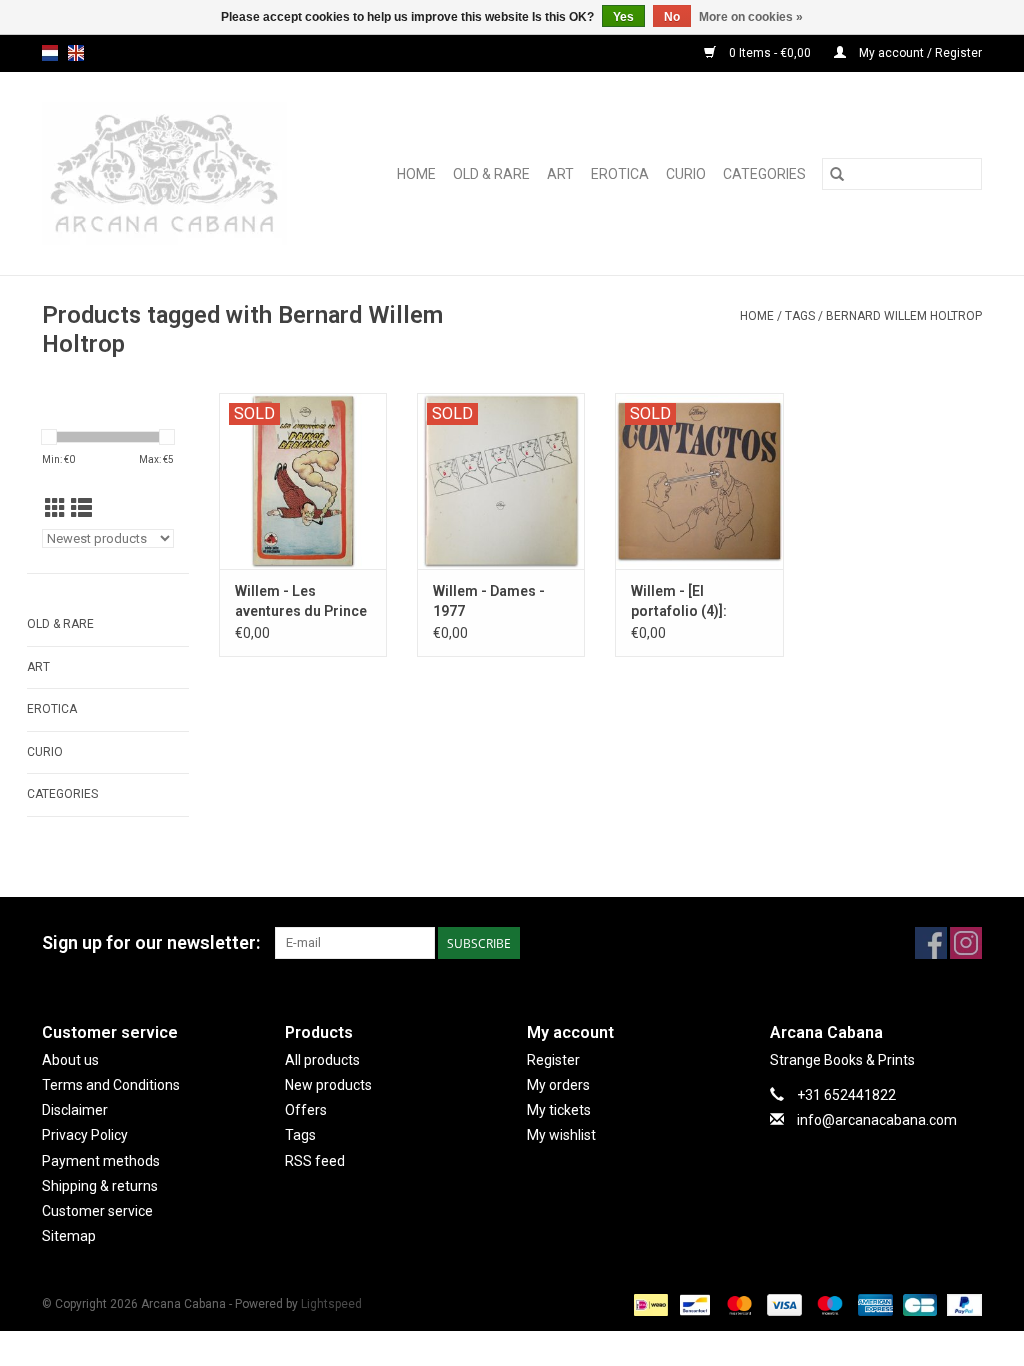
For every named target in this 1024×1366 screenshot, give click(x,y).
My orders (558, 1085)
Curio (686, 174)
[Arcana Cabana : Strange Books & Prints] (179, 173)
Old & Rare (491, 174)
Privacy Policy (85, 1135)
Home (416, 174)
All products (322, 1060)
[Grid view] (55, 509)
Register (553, 1060)
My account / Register (919, 53)
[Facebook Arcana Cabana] (931, 943)
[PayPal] (961, 1305)
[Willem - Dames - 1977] (501, 481)
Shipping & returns (100, 1186)
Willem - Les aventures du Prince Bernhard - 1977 (301, 602)
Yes (623, 17)
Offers (306, 1110)
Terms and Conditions (111, 1085)
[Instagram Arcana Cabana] (966, 943)
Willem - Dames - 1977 (489, 601)
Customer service (97, 1211)
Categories (764, 174)
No (672, 17)
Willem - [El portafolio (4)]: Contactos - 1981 (687, 602)
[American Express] (873, 1305)
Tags (800, 316)
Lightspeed (331, 1304)
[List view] (81, 509)
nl (50, 53)
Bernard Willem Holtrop (904, 316)
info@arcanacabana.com (877, 1120)
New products (328, 1085)
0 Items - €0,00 (770, 53)
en (76, 53)
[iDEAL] (649, 1305)
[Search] (837, 174)
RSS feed (315, 1161)
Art (560, 174)
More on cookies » (751, 17)
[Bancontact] (693, 1305)
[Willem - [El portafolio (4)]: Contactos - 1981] (699, 481)
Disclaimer (75, 1110)
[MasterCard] (737, 1305)
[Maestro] (827, 1305)
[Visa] (782, 1305)
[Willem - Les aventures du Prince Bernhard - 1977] (303, 481)
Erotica (620, 174)
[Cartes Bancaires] (918, 1305)
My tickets (559, 1110)
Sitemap (69, 1236)
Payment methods (101, 1161)
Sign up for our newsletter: (151, 942)
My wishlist (561, 1135)
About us (70, 1060)
